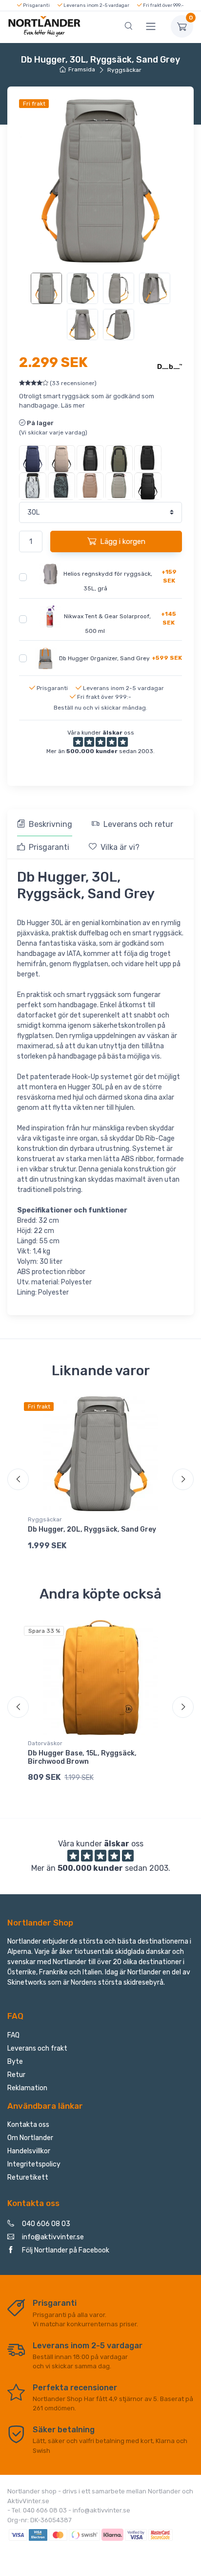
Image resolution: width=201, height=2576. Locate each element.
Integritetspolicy (34, 2164)
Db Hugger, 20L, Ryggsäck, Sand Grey (92, 1529)
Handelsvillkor (29, 2151)
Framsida (82, 69)
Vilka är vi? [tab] (120, 847)
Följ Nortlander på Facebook (66, 2250)
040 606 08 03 (46, 2224)
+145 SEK (169, 618)
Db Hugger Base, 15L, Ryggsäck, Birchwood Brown (82, 1757)
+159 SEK (169, 576)
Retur (16, 2075)
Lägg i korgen (123, 541)
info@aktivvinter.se (53, 2237)
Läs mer (73, 405)
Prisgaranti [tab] (49, 847)
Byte (15, 2062)
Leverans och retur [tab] (138, 824)
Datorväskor (45, 1743)
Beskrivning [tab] (50, 824)
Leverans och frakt (37, 2048)
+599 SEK (167, 658)
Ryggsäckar (124, 70)
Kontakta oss (28, 2125)
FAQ (13, 2035)
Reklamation (27, 2088)
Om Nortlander (30, 2138)
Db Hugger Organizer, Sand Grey (104, 658)
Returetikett (28, 2177)
